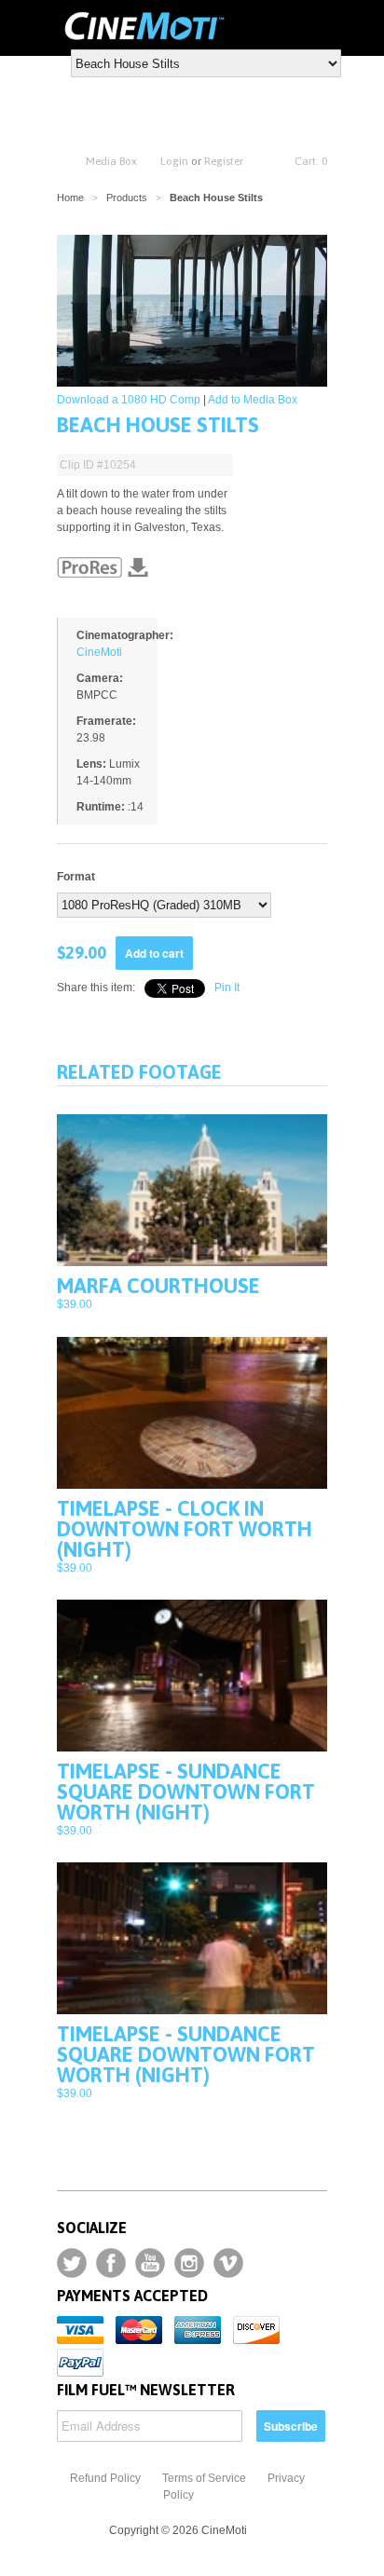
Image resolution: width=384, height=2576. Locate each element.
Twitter (72, 2263)
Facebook (111, 2263)
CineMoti (99, 652)
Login (174, 161)
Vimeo (228, 2263)
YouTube (150, 2263)
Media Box (111, 161)
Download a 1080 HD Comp (129, 400)
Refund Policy (105, 2478)
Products (127, 198)
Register (224, 161)
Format (76, 877)
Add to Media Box (253, 400)
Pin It (227, 988)
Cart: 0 (311, 161)
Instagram (189, 2263)
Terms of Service (204, 2478)
